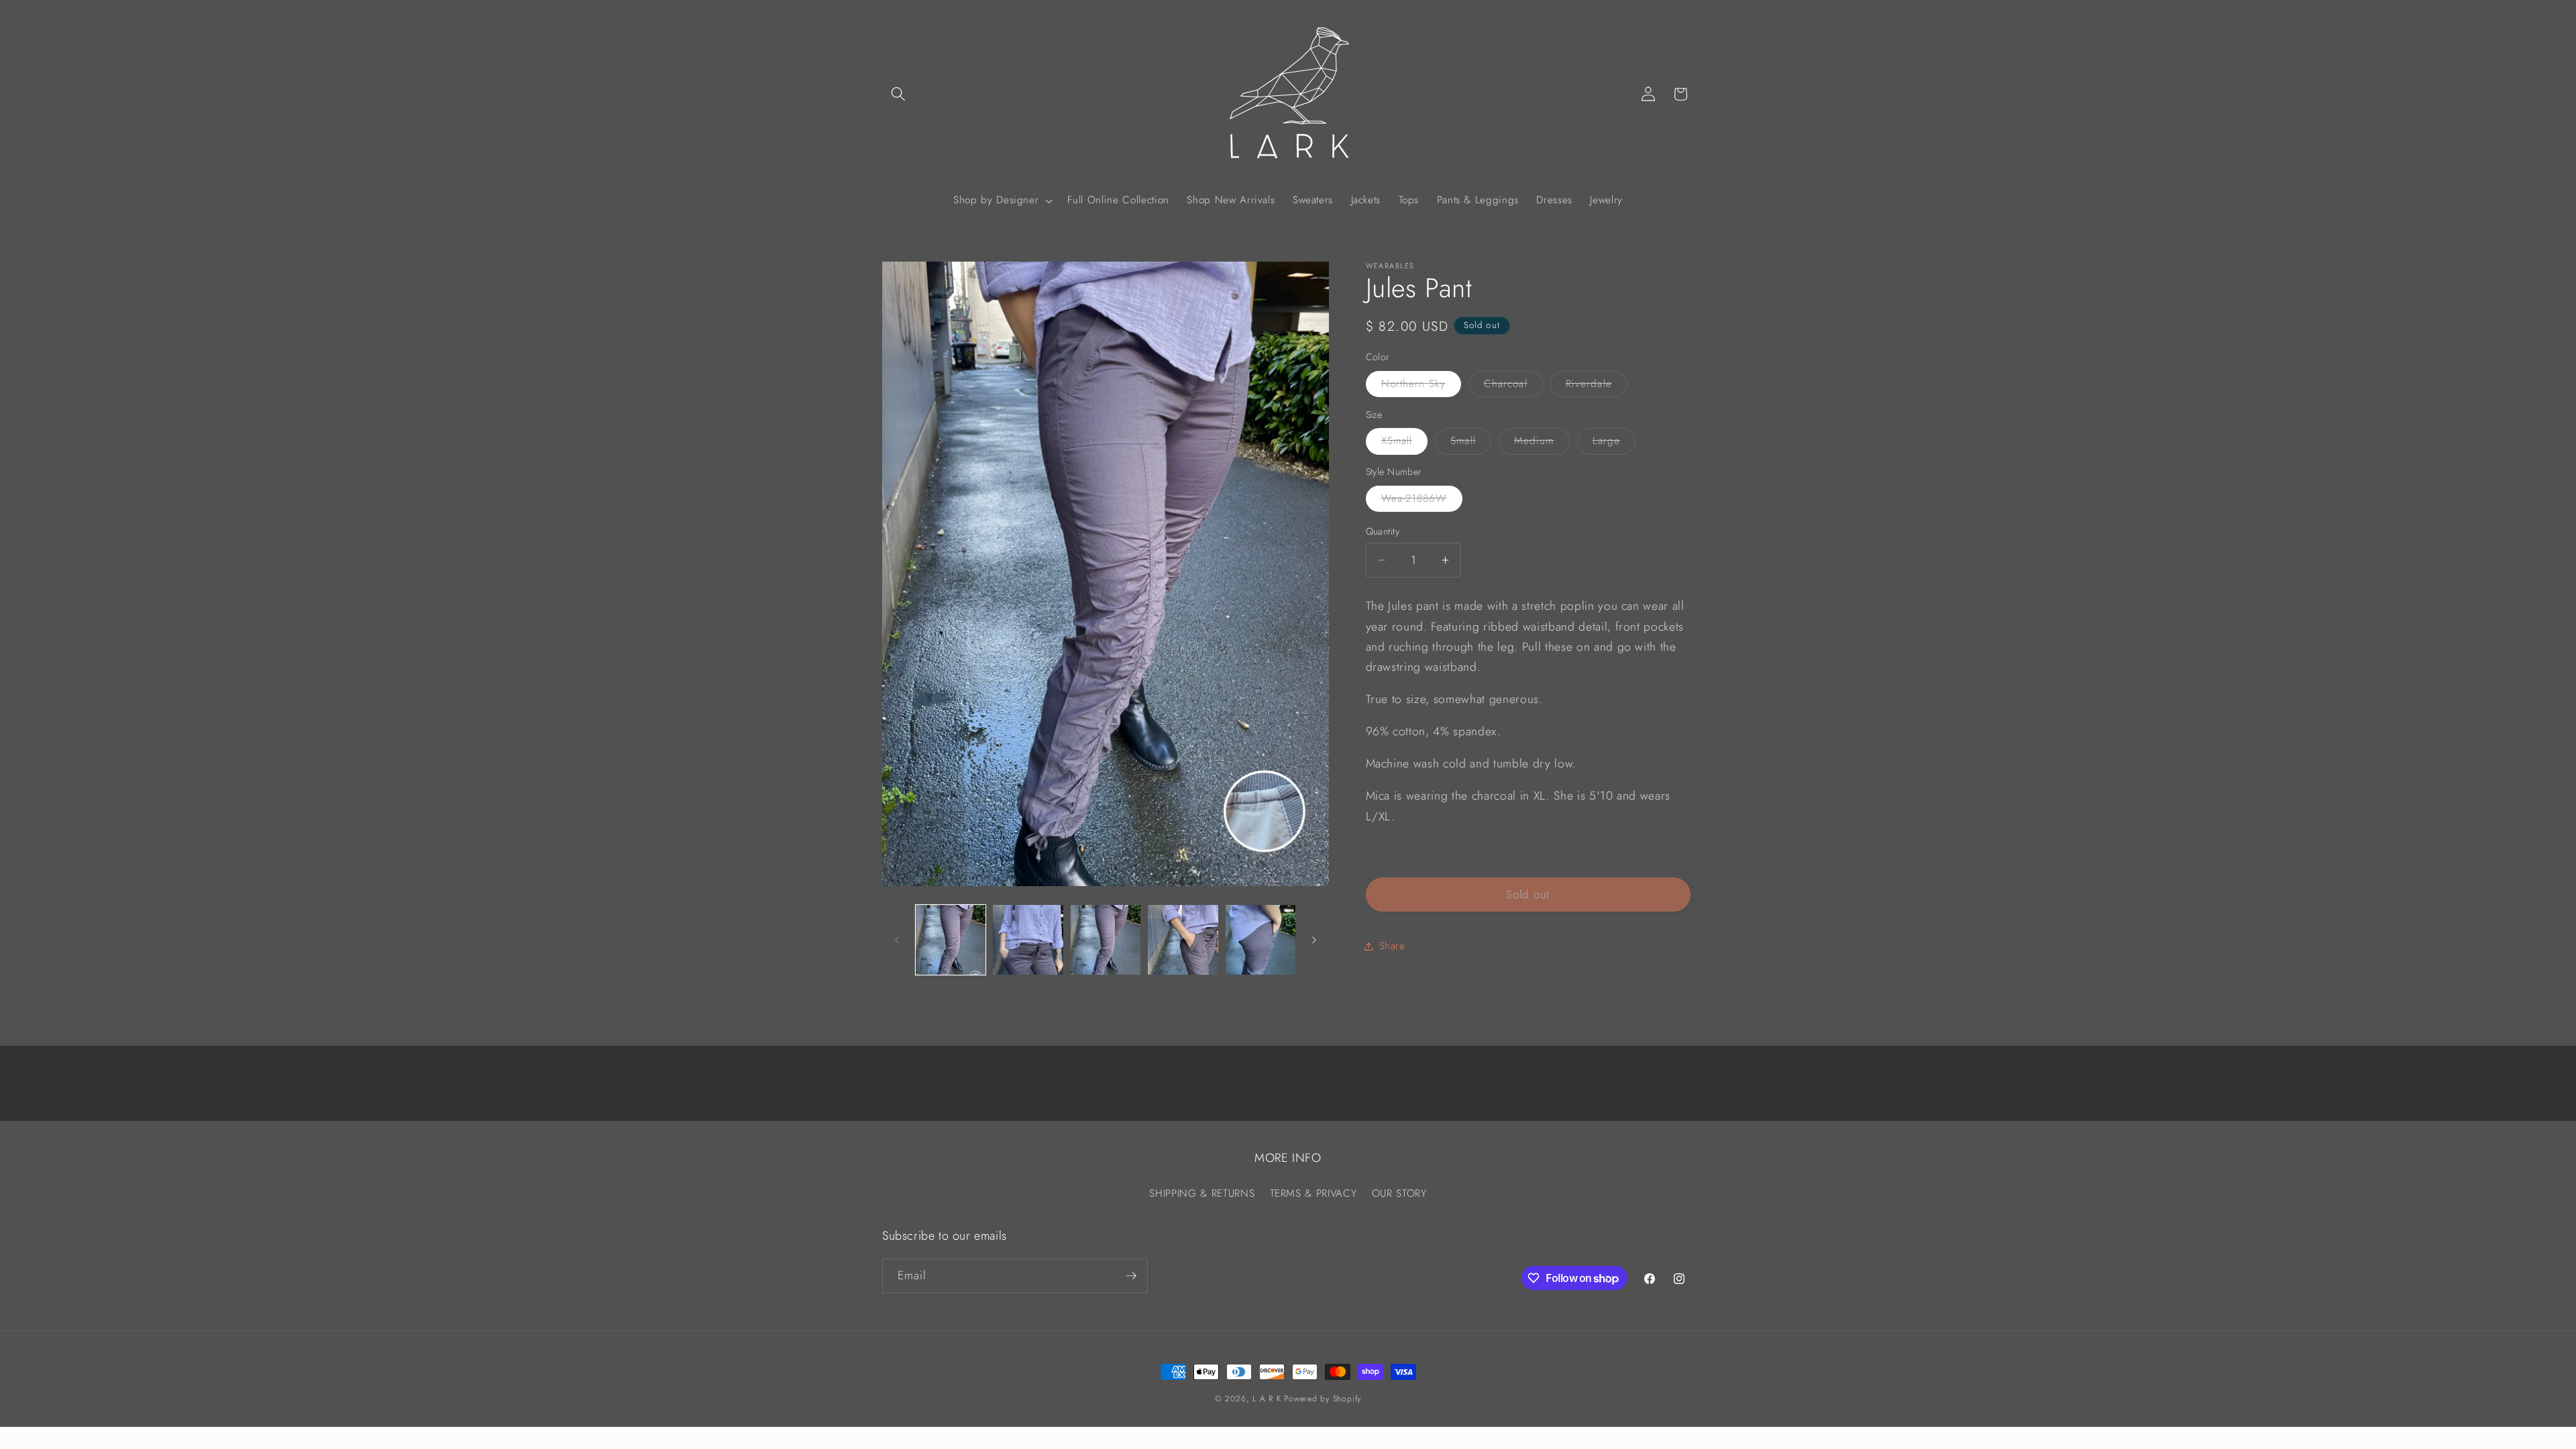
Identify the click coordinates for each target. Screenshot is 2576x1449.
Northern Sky (1421, 386)
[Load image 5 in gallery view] (1261, 940)
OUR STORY (1399, 1193)
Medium (1542, 443)
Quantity (1383, 531)
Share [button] (1392, 946)
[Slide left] (897, 940)
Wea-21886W (1422, 501)
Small (1471, 443)
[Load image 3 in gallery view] (1106, 940)
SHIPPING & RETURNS (1202, 1193)
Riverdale (1597, 386)
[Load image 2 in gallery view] (1028, 940)
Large (1614, 443)
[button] (898, 94)
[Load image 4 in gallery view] (1183, 940)
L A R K (1267, 1399)
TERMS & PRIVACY (1313, 1193)
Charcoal (1513, 386)
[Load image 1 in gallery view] (951, 940)
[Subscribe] (1131, 1276)
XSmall (1405, 443)
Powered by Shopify (1323, 1399)
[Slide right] (1314, 940)
